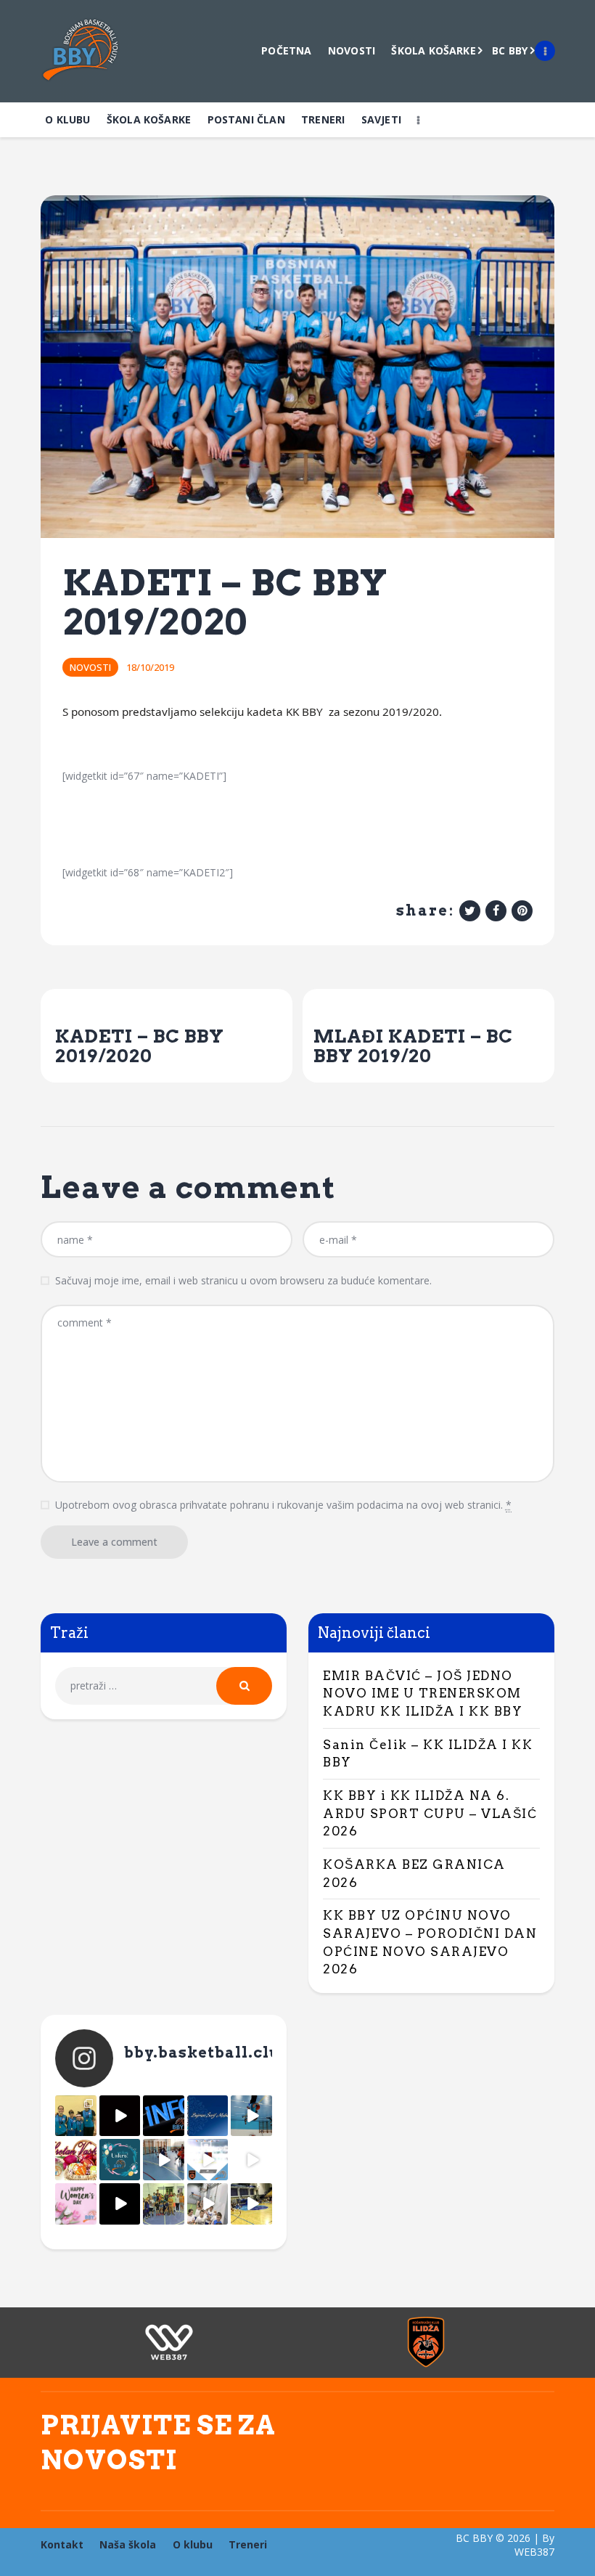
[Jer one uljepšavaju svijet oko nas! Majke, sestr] (76, 2204)
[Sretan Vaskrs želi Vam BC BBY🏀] (76, 2160)
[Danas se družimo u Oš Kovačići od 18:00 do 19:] (251, 2116)
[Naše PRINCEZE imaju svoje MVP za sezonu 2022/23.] (76, 2116)
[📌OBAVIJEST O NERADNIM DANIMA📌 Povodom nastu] (164, 2116)
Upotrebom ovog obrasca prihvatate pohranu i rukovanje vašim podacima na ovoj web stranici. (283, 1505)
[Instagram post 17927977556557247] (251, 2160)
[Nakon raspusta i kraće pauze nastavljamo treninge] (164, 2204)
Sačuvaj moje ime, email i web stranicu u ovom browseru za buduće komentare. (243, 1280)
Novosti (90, 667)
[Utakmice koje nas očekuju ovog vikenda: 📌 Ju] (208, 2160)
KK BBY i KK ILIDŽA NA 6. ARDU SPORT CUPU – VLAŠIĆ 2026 (430, 1813)
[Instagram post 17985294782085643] (120, 2116)
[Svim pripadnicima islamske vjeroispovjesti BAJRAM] (208, 2116)
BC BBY (474, 2538)
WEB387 (534, 2552)
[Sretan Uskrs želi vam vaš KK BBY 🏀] (120, 2160)
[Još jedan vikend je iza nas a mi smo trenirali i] (251, 2204)
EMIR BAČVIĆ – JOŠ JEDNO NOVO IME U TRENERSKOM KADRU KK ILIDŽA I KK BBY (423, 1693)
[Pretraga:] (164, 1686)
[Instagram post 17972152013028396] (208, 2204)
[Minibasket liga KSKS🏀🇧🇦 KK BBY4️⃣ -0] (120, 2204)
